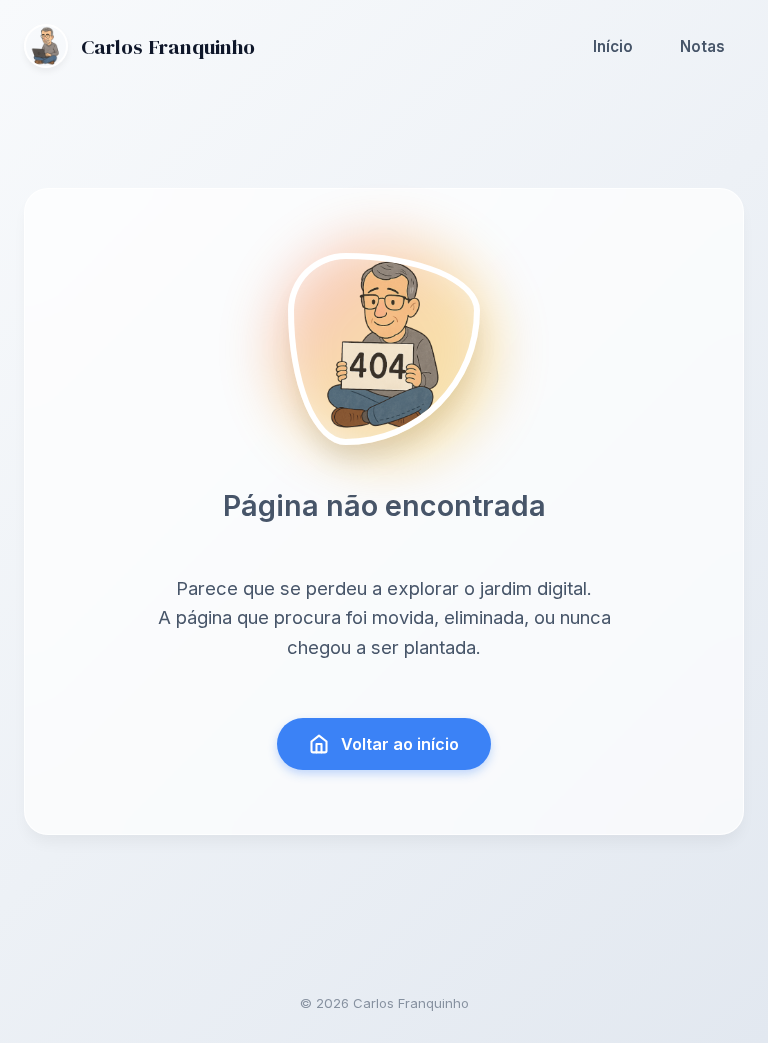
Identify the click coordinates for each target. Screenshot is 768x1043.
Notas (702, 46)
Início (613, 46)
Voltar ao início (400, 744)
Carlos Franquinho (168, 46)
